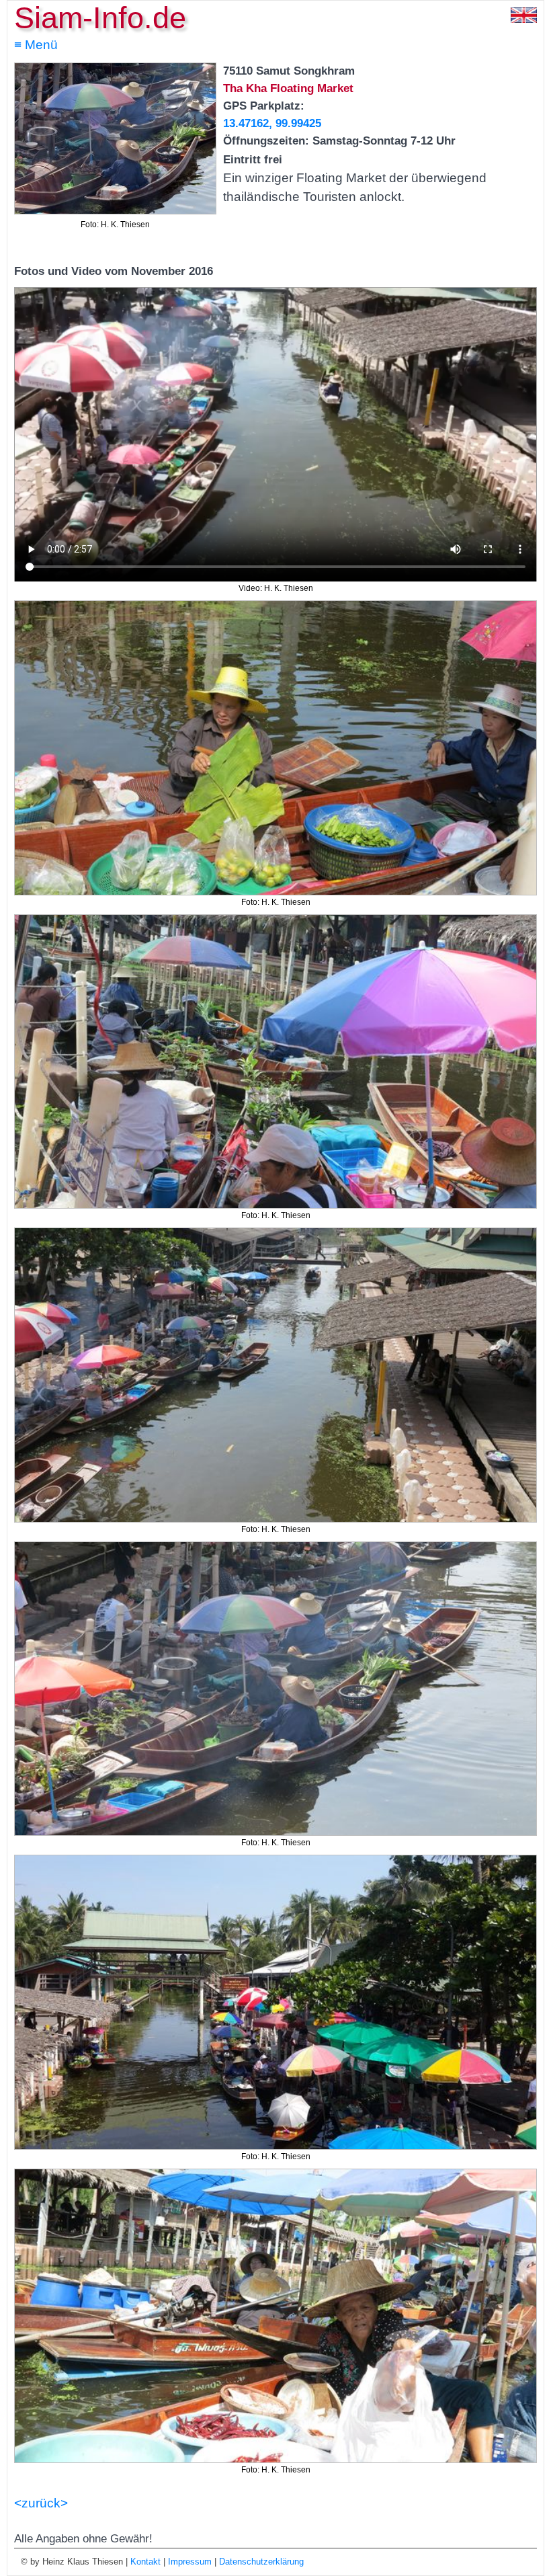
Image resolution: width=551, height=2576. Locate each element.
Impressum (190, 2562)
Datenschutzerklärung (261, 2562)
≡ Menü (36, 45)
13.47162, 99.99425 (272, 123)
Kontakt (145, 2562)
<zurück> (41, 2503)
